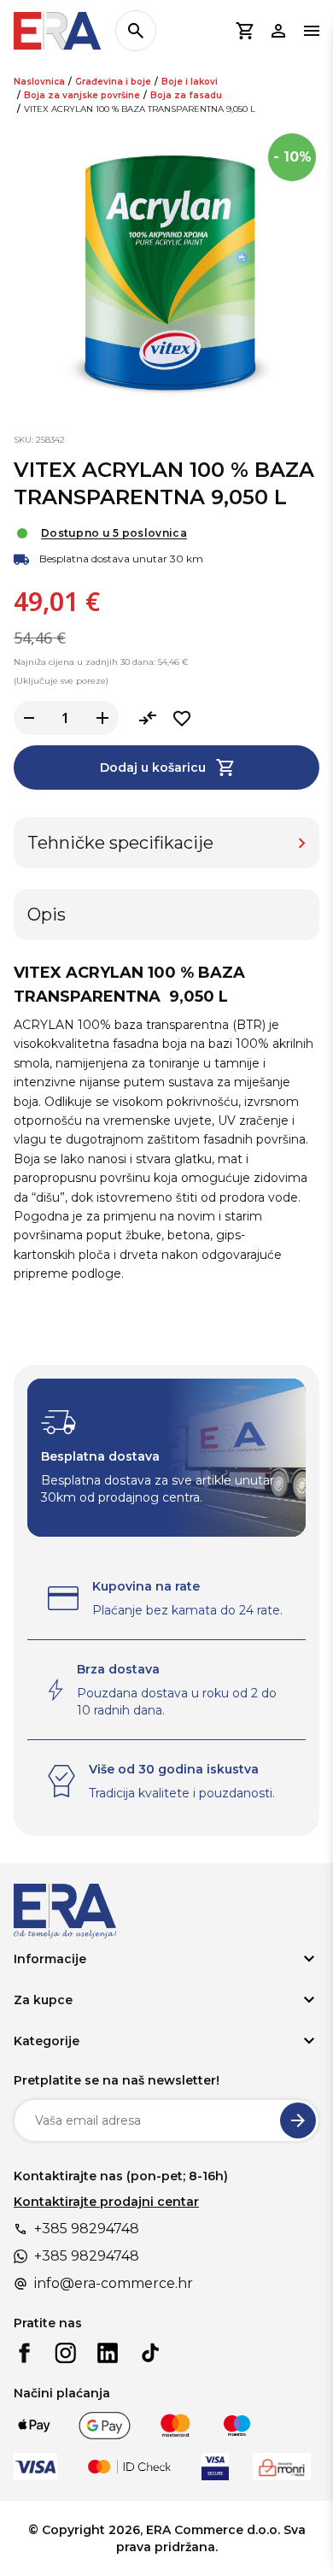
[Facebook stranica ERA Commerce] (24, 2353)
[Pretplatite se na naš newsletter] (298, 2120)
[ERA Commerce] (58, 31)
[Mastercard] (175, 2426)
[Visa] (35, 2467)
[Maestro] (237, 2426)
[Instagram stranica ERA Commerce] (65, 2353)
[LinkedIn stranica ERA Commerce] (108, 2353)
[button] (244, 31)
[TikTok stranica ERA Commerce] (150, 2353)
